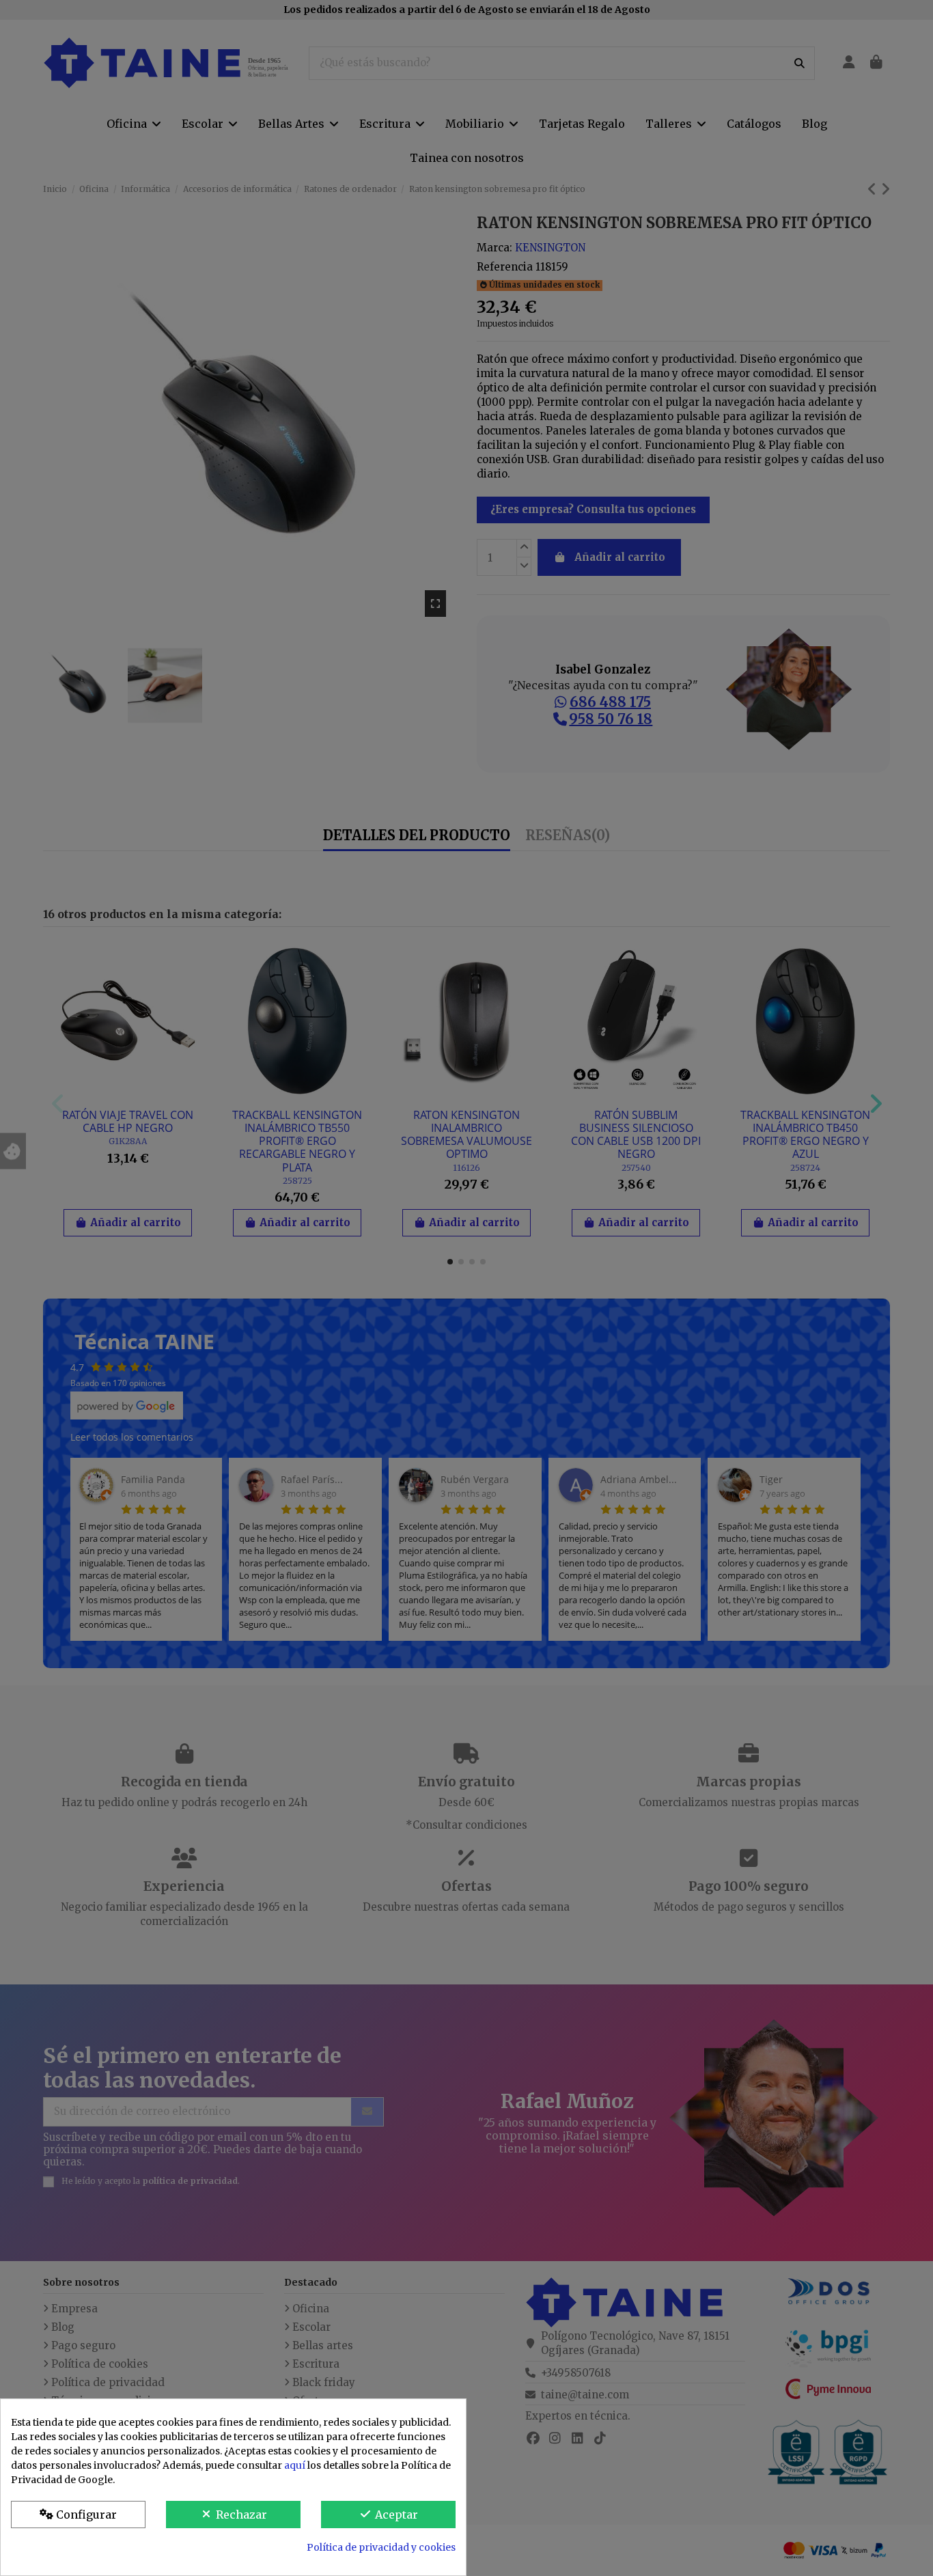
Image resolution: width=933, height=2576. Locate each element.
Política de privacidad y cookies (381, 2547)
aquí (295, 2465)
